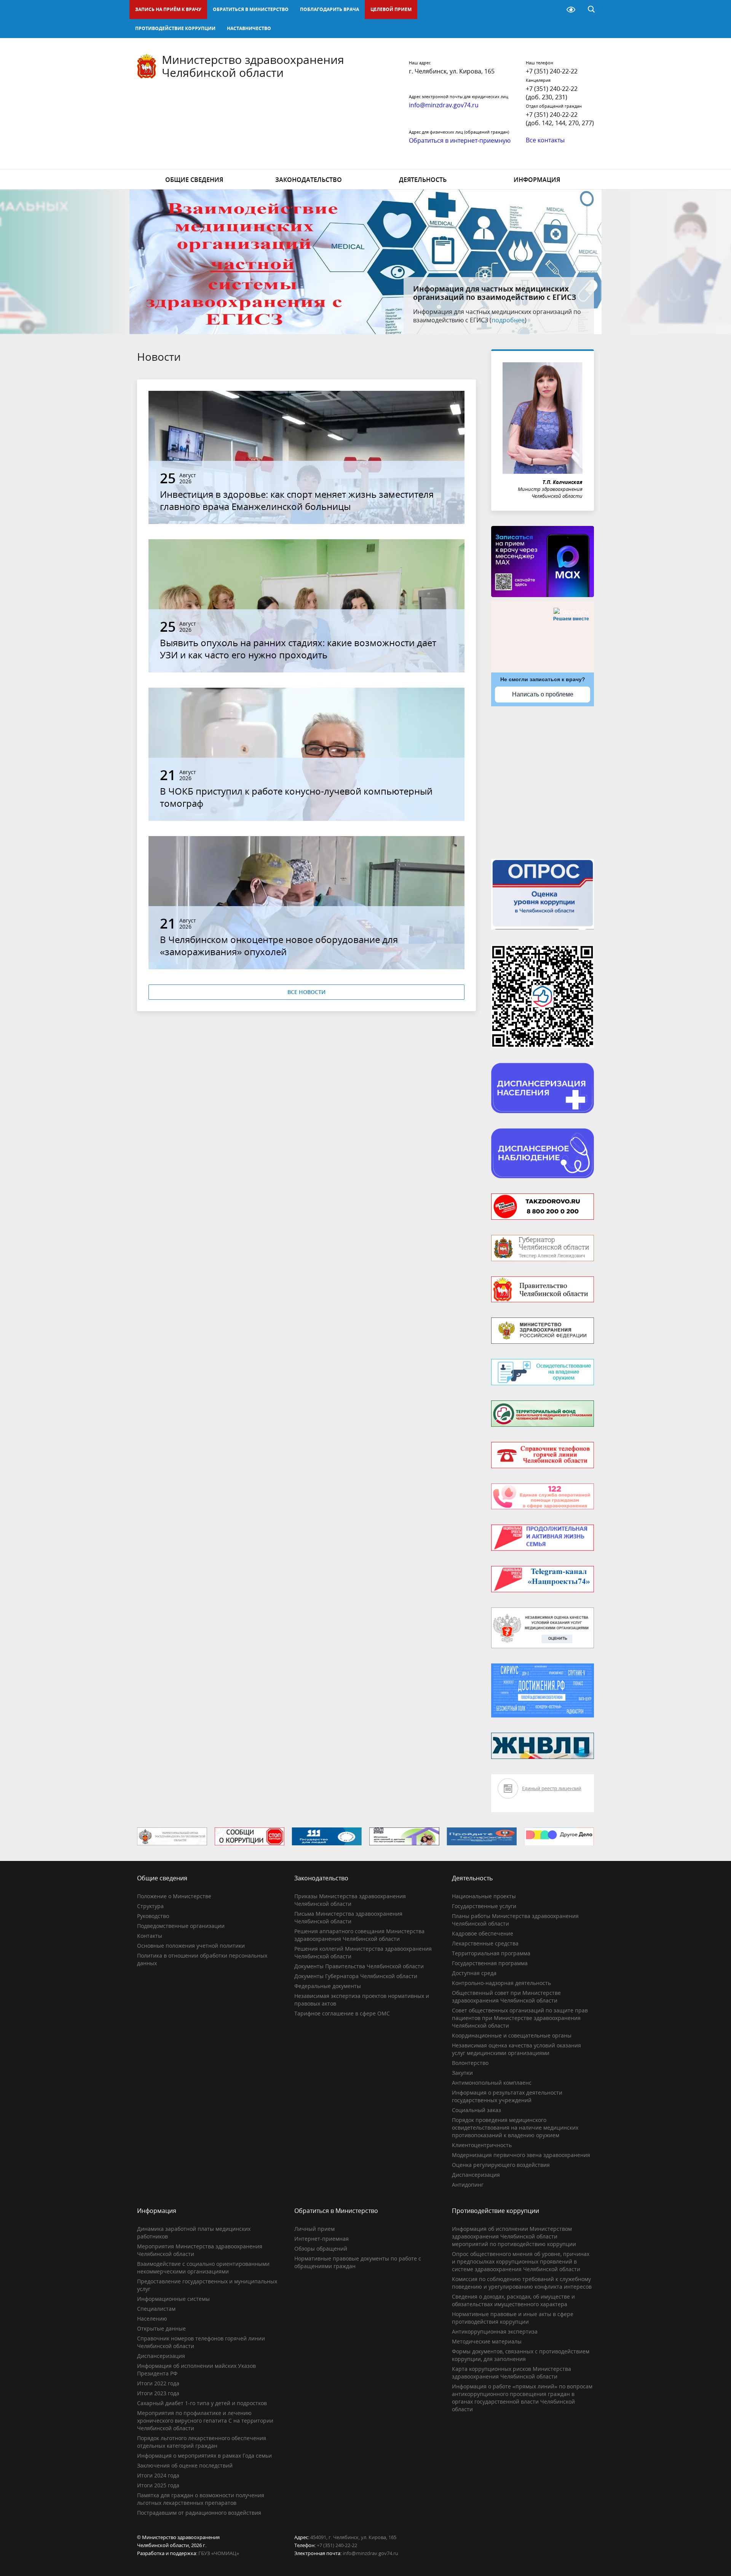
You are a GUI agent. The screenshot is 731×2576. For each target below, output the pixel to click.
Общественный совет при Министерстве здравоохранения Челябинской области (506, 1997)
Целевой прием (391, 9)
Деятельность (423, 180)
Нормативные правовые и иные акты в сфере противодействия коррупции (513, 2318)
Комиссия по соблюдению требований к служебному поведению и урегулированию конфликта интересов (522, 2283)
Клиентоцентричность (482, 2145)
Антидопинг (468, 2185)
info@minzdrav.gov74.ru (370, 2553)
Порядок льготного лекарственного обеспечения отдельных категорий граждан (202, 2442)
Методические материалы (487, 2341)
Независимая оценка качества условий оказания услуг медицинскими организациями (516, 2049)
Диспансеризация (476, 2175)
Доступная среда (474, 1973)
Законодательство (309, 180)
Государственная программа (490, 1963)
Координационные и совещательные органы (512, 2035)
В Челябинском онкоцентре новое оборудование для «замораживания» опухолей (279, 945)
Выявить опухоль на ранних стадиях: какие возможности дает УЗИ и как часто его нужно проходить (298, 649)
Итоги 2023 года (158, 2393)
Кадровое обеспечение (483, 1933)
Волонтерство (470, 2063)
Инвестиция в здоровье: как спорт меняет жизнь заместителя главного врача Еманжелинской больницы (297, 500)
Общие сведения (194, 180)
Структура (150, 1906)
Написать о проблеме (543, 694)
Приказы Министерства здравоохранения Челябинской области (350, 1900)
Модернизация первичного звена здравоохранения (521, 2155)
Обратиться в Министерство (251, 9)
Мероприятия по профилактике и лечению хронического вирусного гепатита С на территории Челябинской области (205, 2421)
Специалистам (156, 2309)
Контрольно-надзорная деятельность (501, 1983)
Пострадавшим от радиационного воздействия (199, 2513)
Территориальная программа (491, 1953)
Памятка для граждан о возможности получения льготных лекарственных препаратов (201, 2499)
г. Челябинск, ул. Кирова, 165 (452, 71)
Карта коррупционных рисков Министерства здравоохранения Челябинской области (512, 2373)
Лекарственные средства (485, 1943)
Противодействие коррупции (175, 28)
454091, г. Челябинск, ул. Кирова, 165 (353, 2537)
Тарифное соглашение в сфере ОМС (342, 2013)
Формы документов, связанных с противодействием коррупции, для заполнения (521, 2355)
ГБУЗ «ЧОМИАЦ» (219, 2553)
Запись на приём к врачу (168, 9)
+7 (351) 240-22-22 (552, 71)
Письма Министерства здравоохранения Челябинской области (348, 1917)
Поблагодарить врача (330, 9)
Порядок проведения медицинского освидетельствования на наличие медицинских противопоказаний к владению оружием (515, 2128)
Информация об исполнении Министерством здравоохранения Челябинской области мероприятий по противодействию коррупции (514, 2236)
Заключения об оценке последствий (185, 2465)
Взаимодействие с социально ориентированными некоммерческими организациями (203, 2268)
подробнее (533, 320)
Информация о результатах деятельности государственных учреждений (507, 2096)
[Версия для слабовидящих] (571, 10)
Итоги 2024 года (158, 2475)
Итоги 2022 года (158, 2383)
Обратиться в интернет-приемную (460, 140)
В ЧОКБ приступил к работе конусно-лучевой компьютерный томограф (296, 797)
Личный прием (314, 2229)
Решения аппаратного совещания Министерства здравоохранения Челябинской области (359, 1935)
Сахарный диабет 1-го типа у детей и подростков (202, 2403)
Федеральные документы (328, 1986)
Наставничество (249, 28)
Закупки (462, 2073)
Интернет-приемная (322, 2239)
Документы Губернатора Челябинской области (356, 1976)
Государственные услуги (484, 1906)
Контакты (150, 1936)
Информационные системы (173, 2299)
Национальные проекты (484, 1896)
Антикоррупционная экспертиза (495, 2331)
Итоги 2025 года (158, 2485)
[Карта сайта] (551, 10)
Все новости (306, 992)
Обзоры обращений (321, 2249)
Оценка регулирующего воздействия (501, 2165)
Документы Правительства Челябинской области (359, 1966)
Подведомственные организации (181, 1926)
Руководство (153, 1916)
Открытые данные (161, 2328)
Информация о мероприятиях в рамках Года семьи (204, 2456)
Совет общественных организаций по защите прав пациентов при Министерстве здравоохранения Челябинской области (520, 2018)
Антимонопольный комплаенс (492, 2083)
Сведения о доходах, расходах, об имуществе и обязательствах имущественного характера (513, 2300)
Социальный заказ (476, 2110)
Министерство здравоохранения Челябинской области (253, 66)
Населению (152, 2319)
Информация (537, 180)
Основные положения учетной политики (191, 1946)
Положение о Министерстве (174, 1896)
